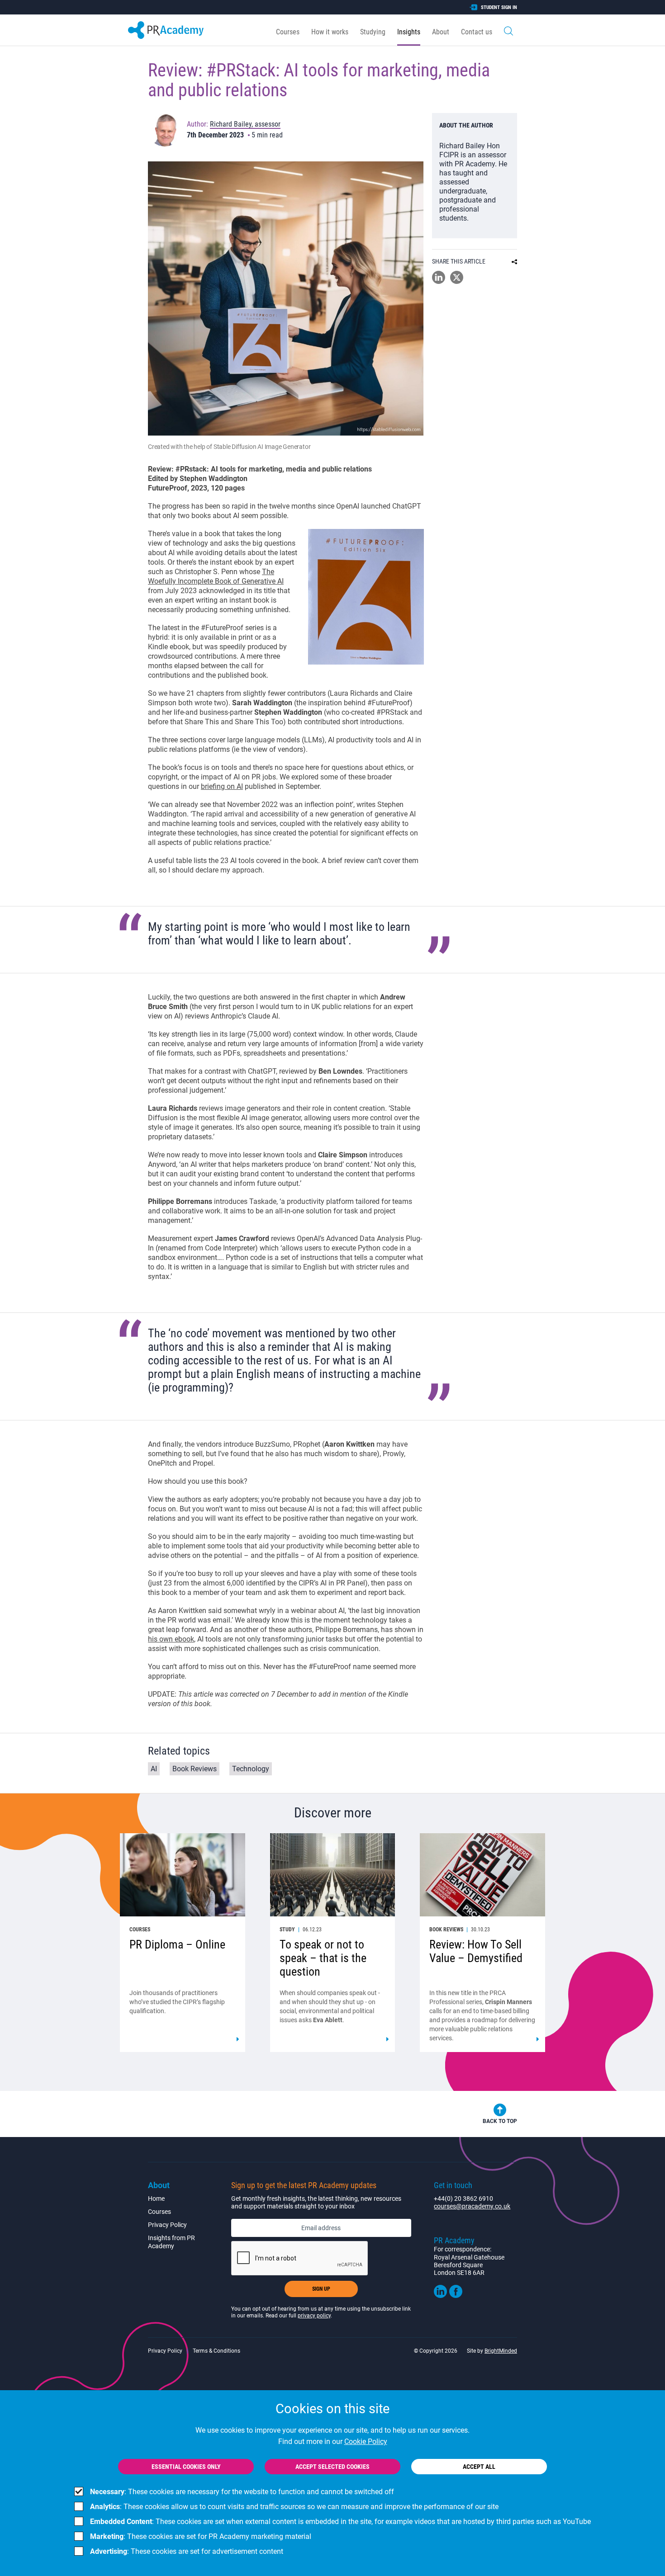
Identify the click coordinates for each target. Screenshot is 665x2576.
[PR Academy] (166, 30)
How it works (330, 32)
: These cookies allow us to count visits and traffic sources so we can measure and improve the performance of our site (294, 2507)
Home (156, 2199)
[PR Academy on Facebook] (456, 2296)
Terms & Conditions (216, 2351)
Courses (288, 32)
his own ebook (171, 1639)
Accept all (479, 2467)
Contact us (477, 32)
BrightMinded (501, 2351)
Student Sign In (499, 7)
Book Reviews (195, 1769)
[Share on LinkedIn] (439, 281)
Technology (251, 1769)
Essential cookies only (186, 2467)
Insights (409, 32)
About (441, 32)
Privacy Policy (167, 2225)
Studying (373, 32)
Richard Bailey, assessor (245, 124)
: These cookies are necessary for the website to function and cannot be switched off (242, 2492)
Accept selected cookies (332, 2467)
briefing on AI (222, 786)
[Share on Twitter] (457, 281)
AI (154, 1769)
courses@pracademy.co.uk (472, 2206)
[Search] (508, 30)
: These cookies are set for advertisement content (187, 2551)
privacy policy (314, 2316)
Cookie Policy (366, 2442)
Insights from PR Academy (171, 2242)
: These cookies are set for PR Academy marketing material (201, 2536)
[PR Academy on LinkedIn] (440, 2296)
